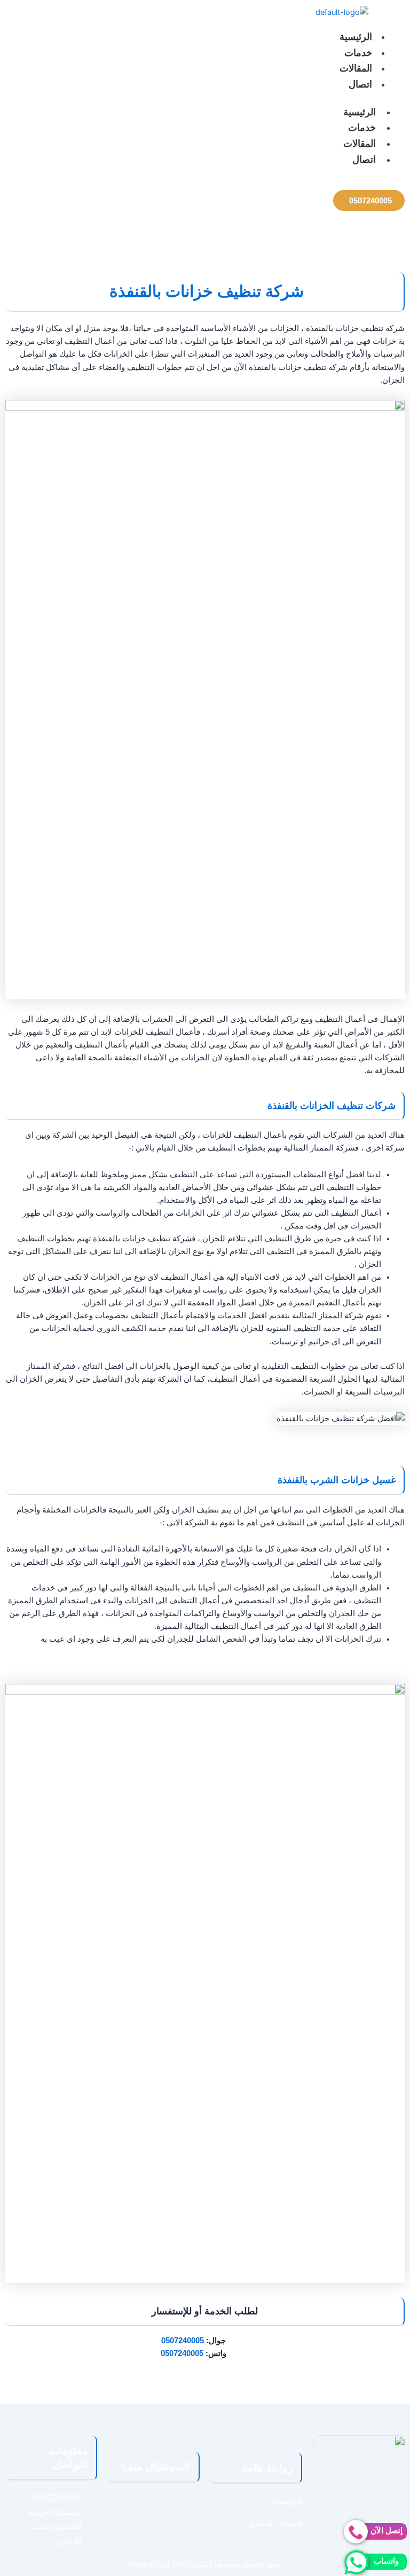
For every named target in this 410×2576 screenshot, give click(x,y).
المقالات (356, 68)
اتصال (360, 84)
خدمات (358, 53)
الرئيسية (356, 37)
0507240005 (183, 2341)
